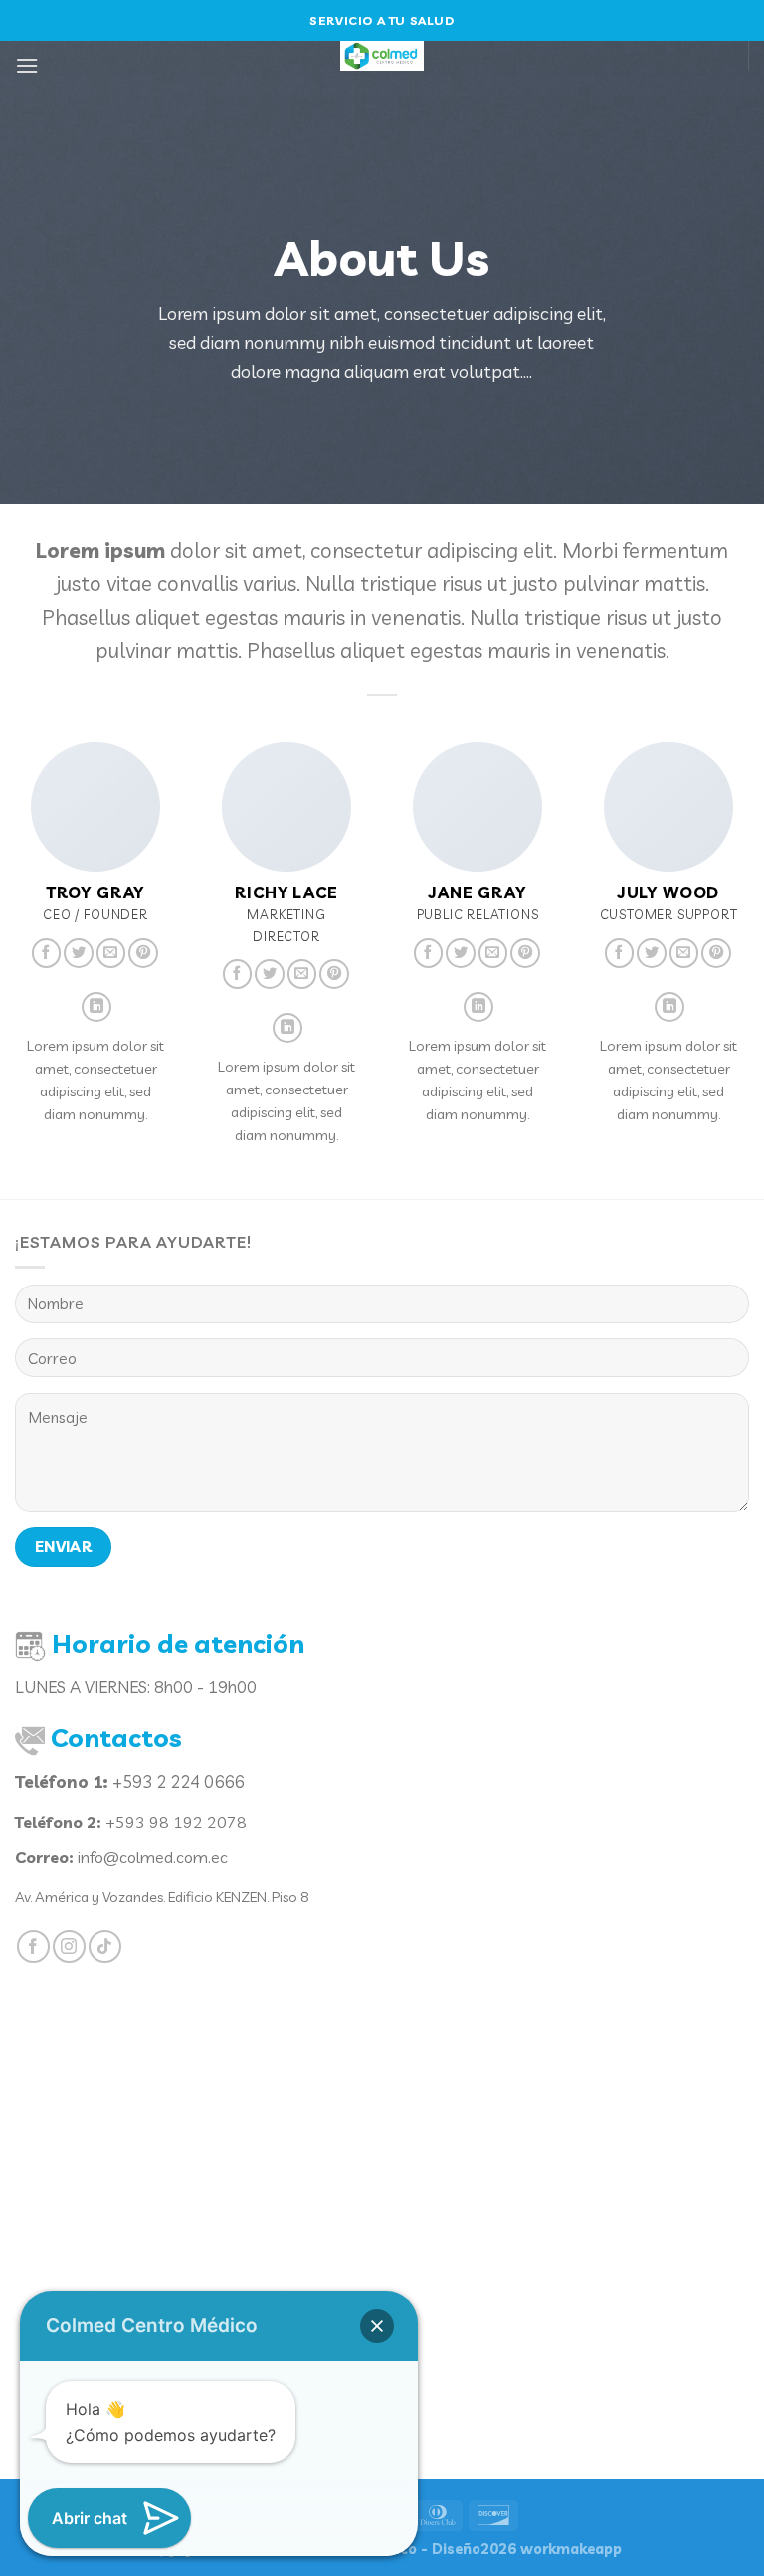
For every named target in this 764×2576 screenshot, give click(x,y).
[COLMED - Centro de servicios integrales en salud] (382, 56)
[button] (377, 2326)
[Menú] (27, 65)
